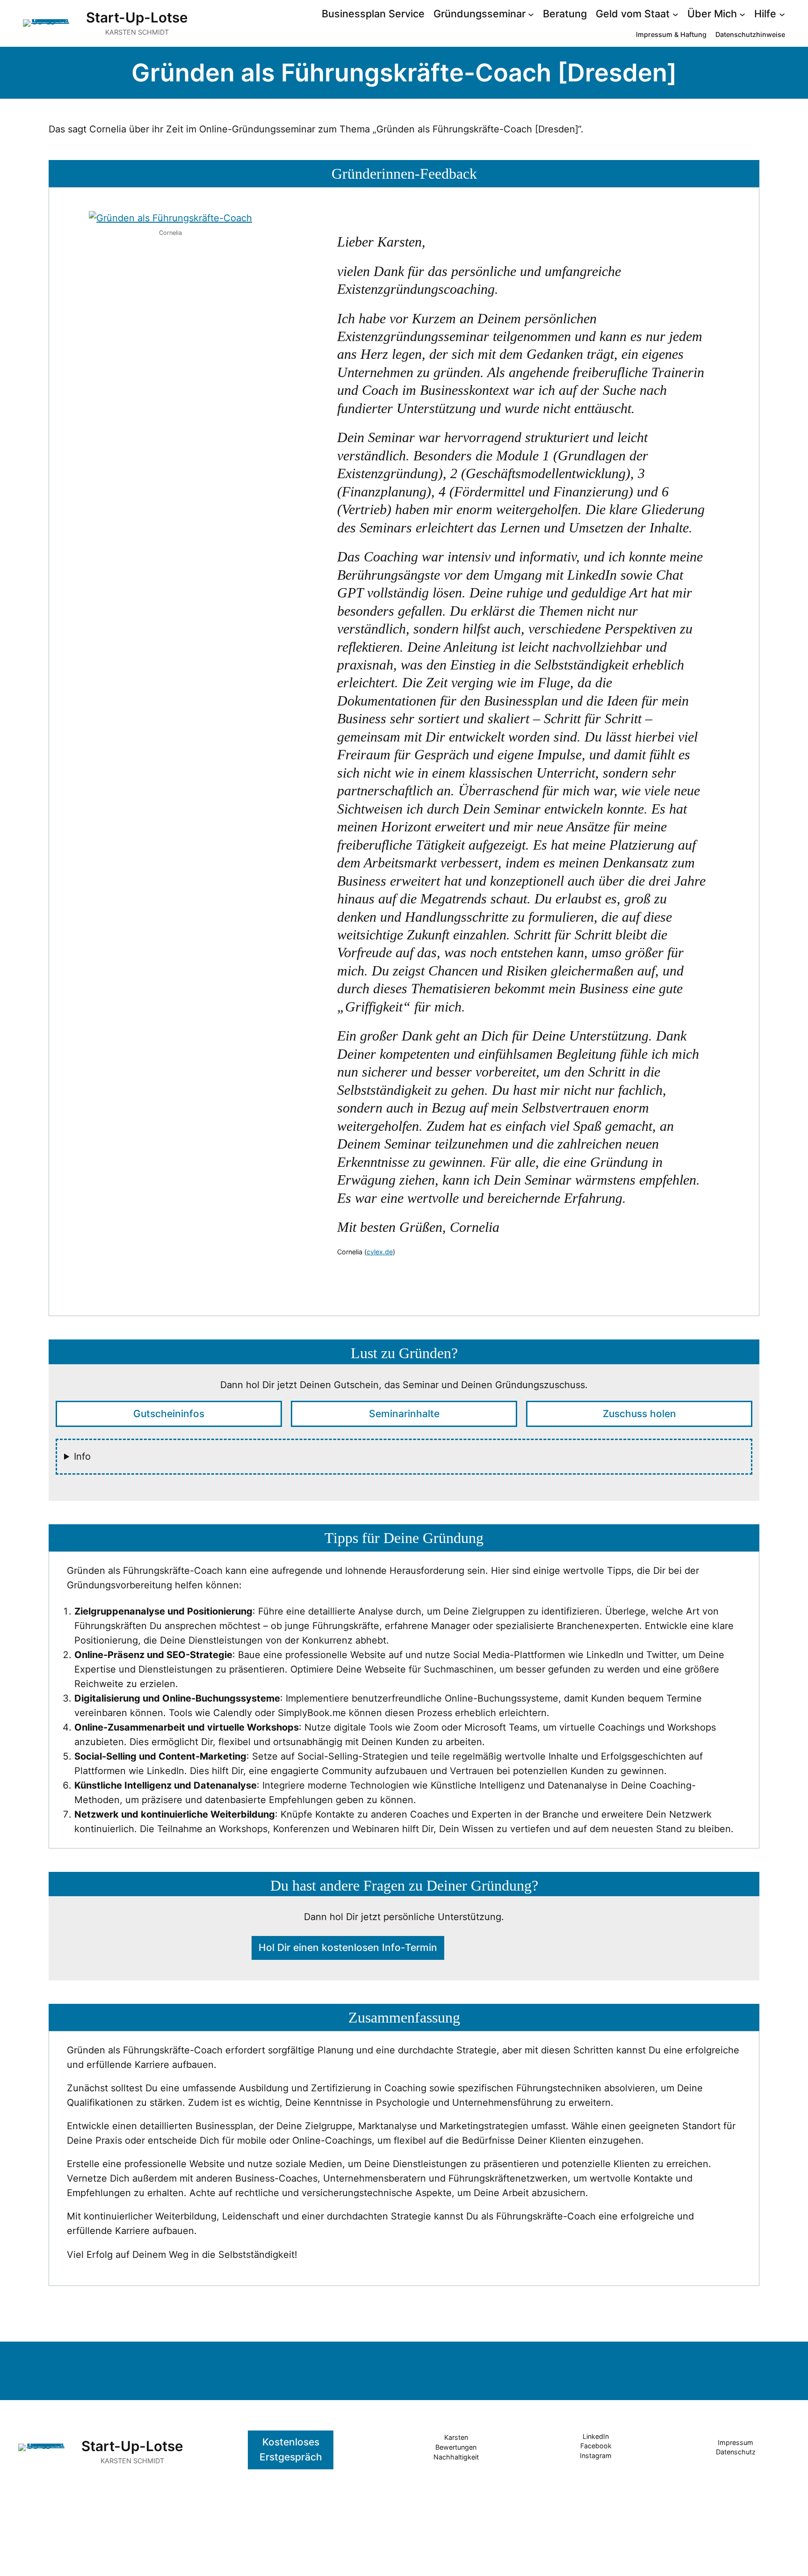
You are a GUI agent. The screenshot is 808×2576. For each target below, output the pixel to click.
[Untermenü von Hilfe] (782, 14)
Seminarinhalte (404, 1414)
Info (82, 1456)
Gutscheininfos (169, 1414)
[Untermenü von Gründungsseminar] (531, 14)
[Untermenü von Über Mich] (742, 14)
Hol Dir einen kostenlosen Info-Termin (348, 1947)
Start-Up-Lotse (137, 17)
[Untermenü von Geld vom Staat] (675, 14)
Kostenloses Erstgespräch (291, 2450)
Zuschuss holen (639, 1414)
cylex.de (380, 1252)
